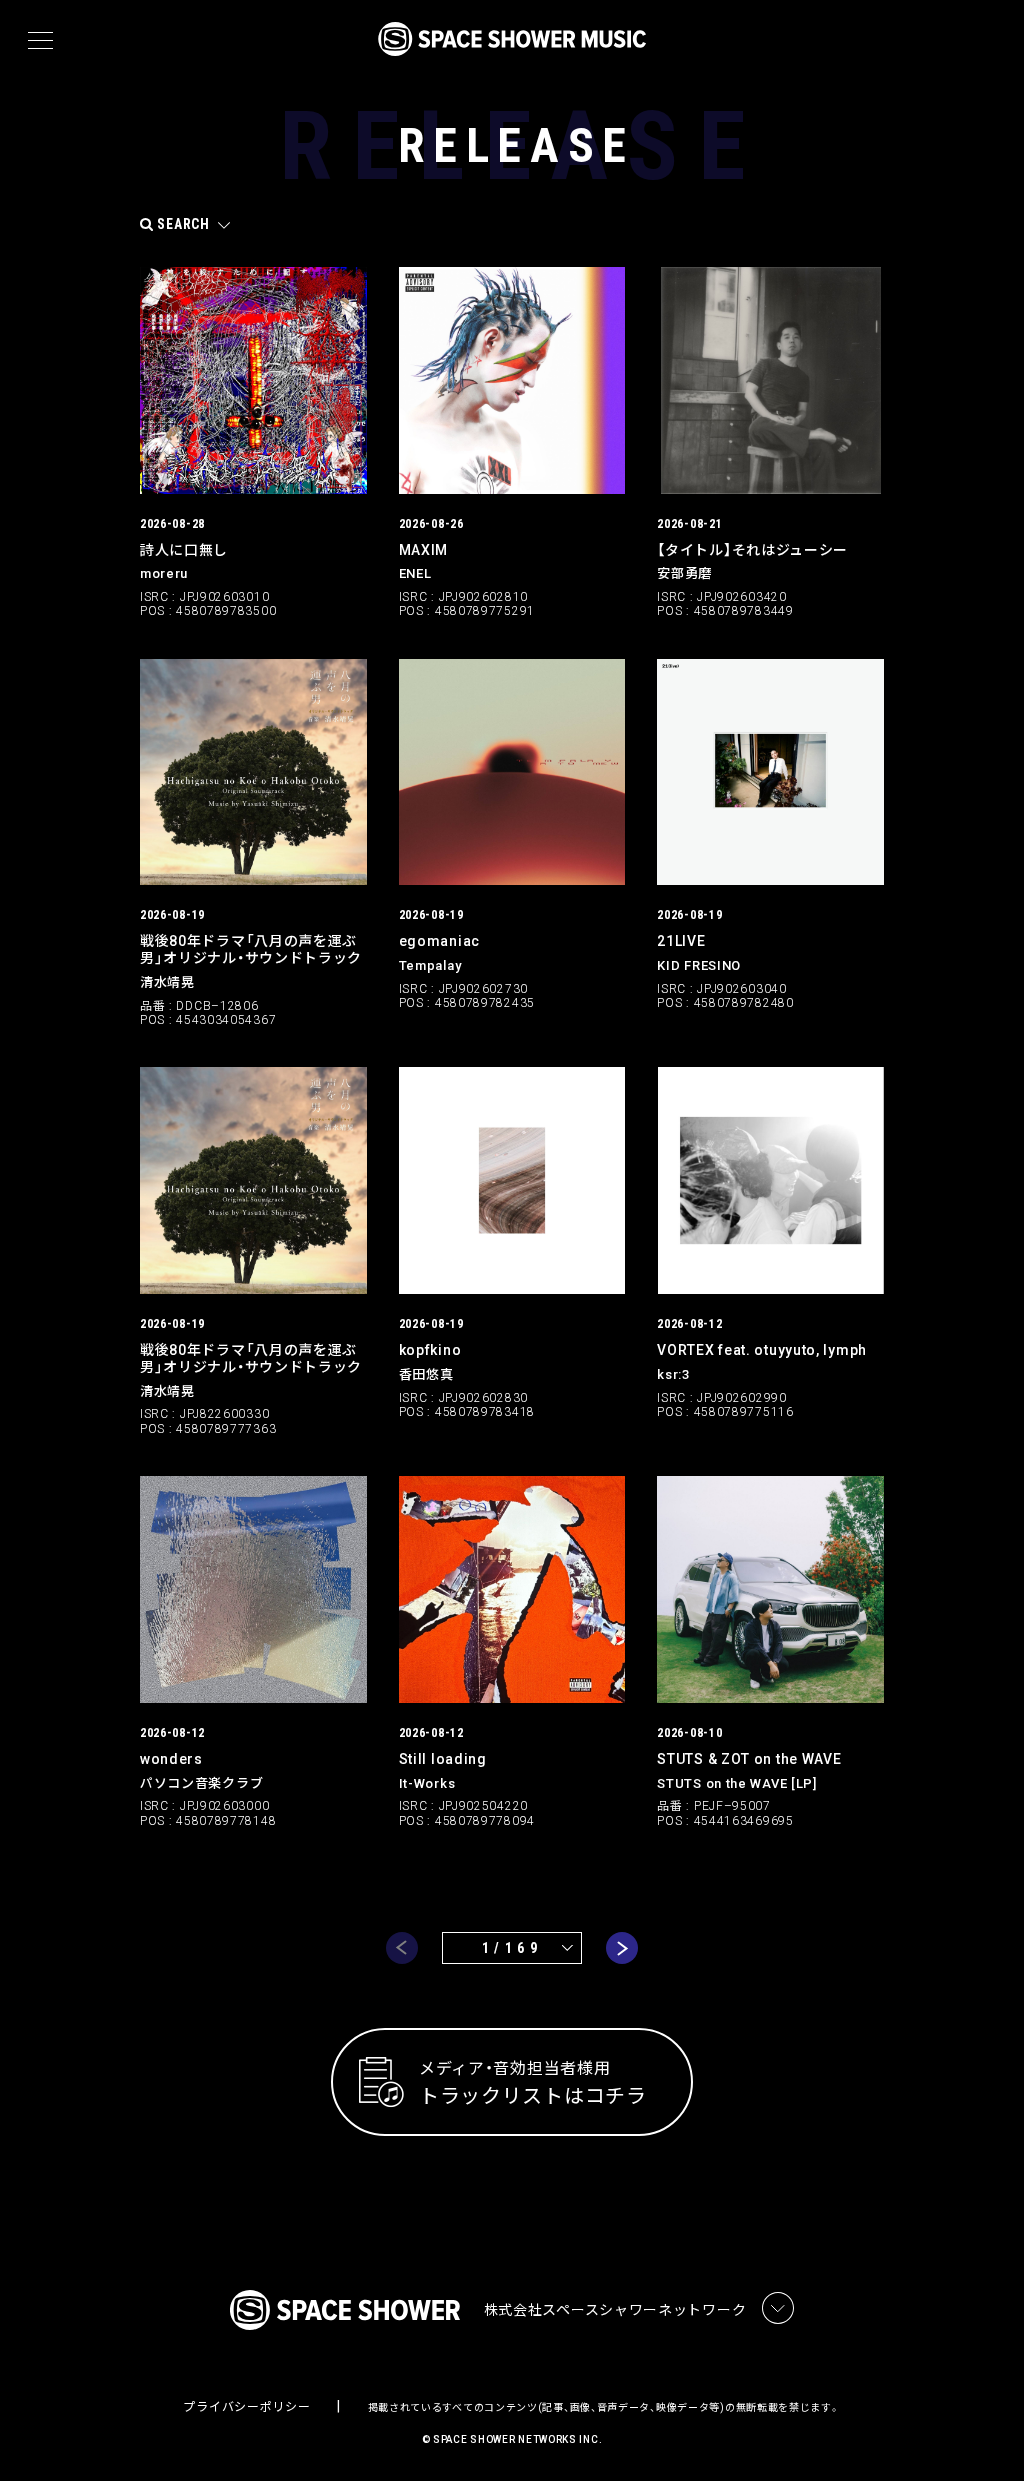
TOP (984, 2433)
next (622, 1948)
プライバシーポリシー (246, 2407)
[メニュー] (40, 41)
